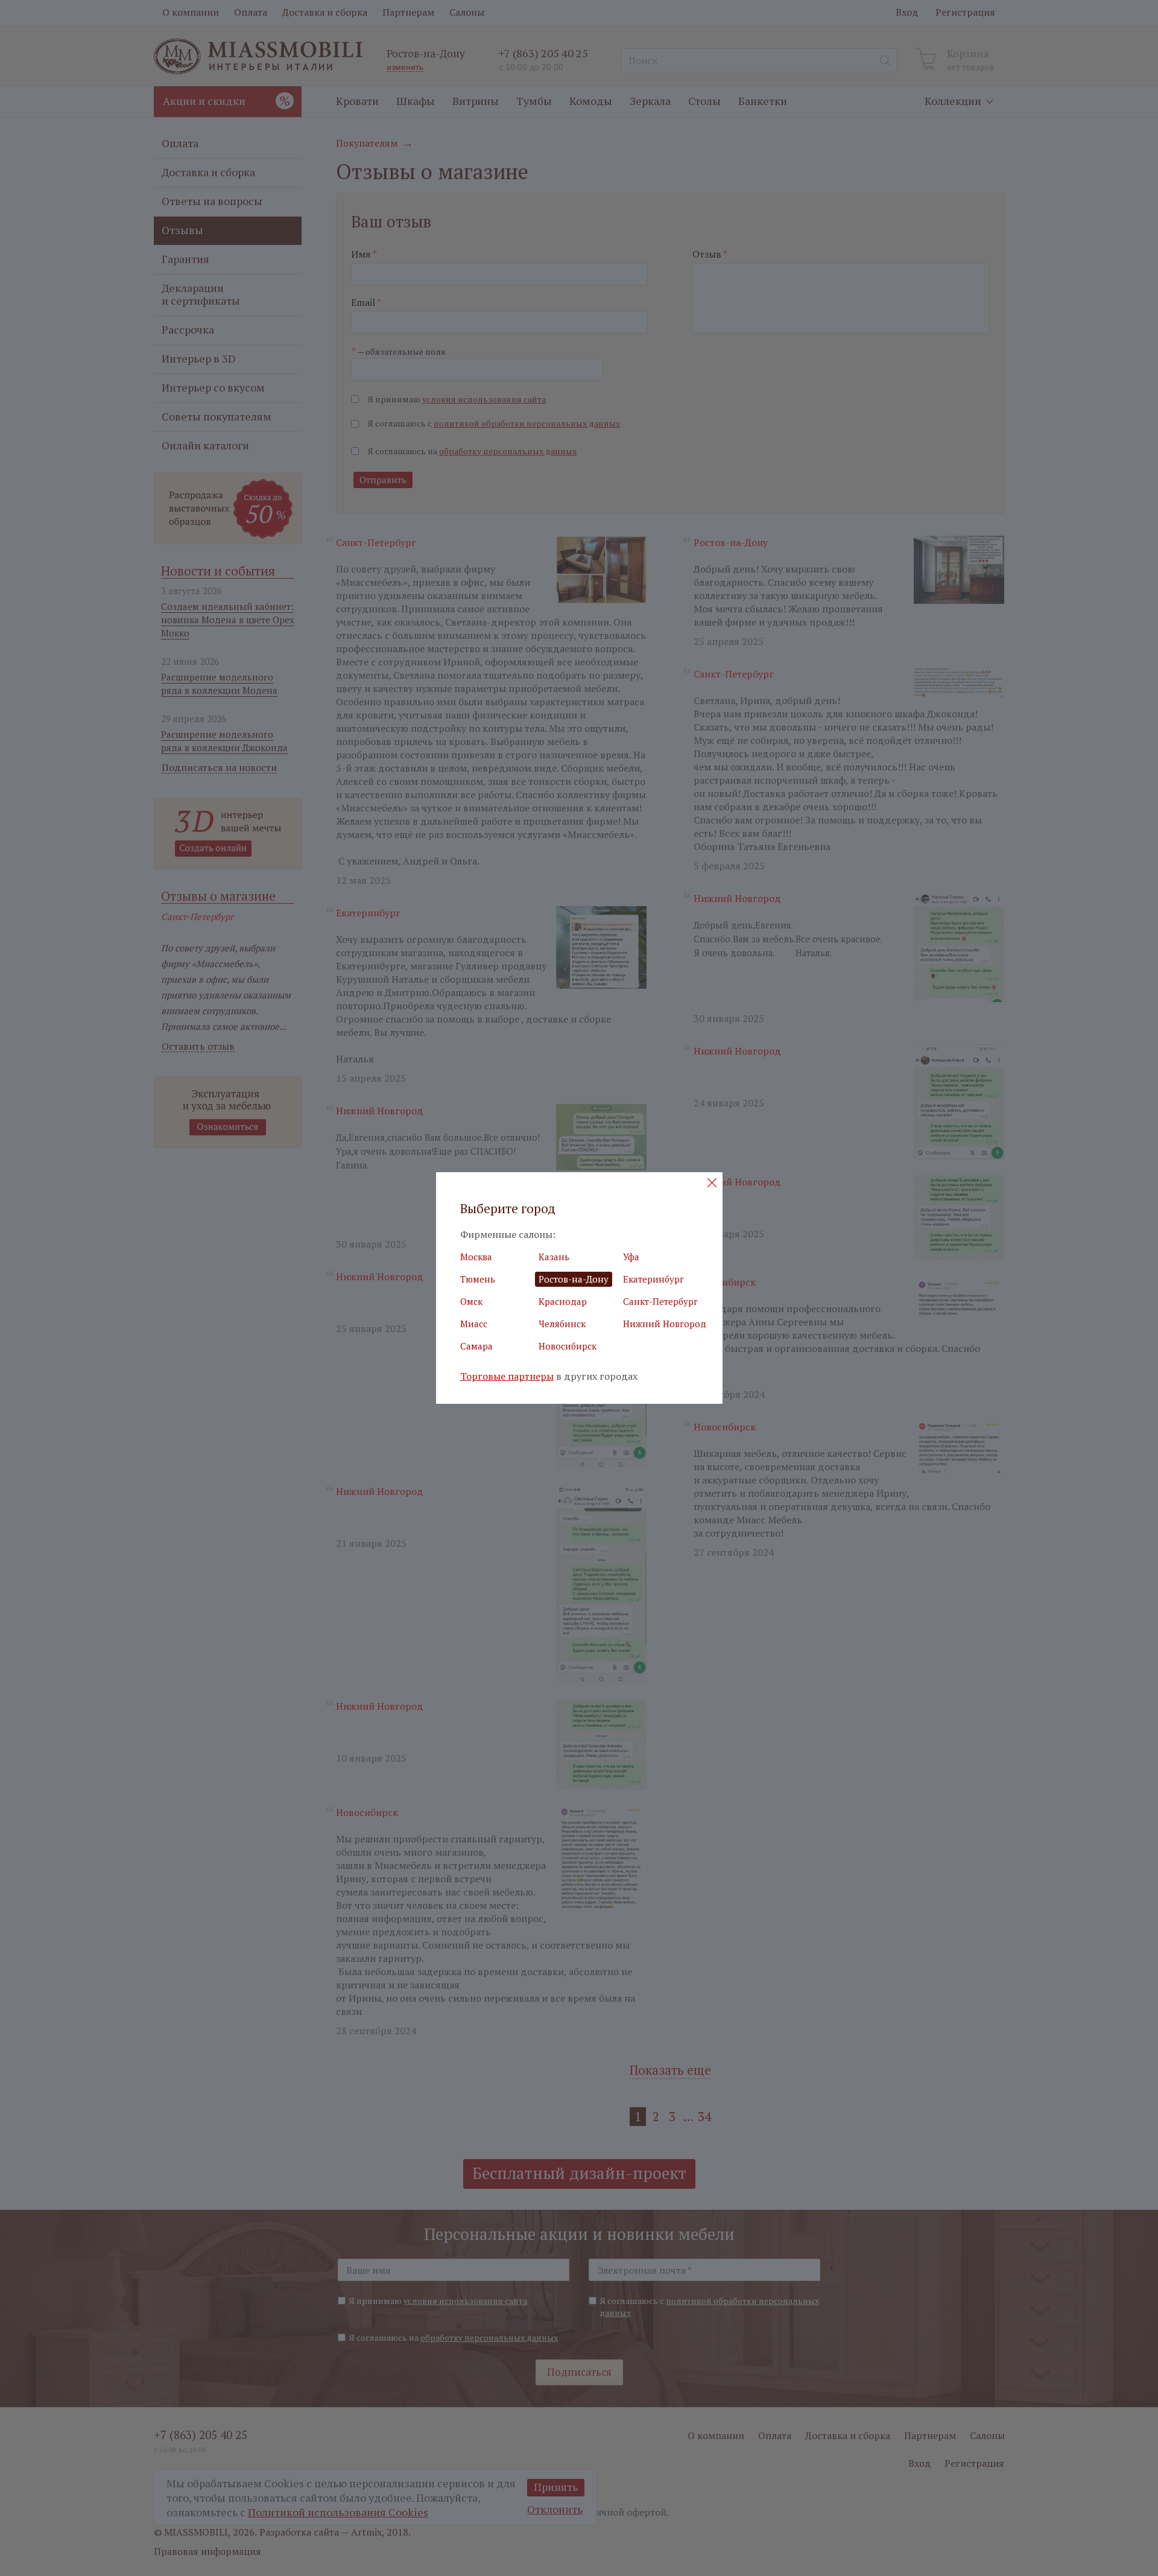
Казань (554, 1257)
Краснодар (563, 1301)
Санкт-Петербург (660, 1301)
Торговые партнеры (507, 1376)
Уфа (631, 1257)
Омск (471, 1301)
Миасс (474, 1324)
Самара (476, 1346)
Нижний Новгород (665, 1324)
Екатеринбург (653, 1279)
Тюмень (478, 1279)
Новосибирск (568, 1346)
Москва (476, 1257)
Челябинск (562, 1324)
